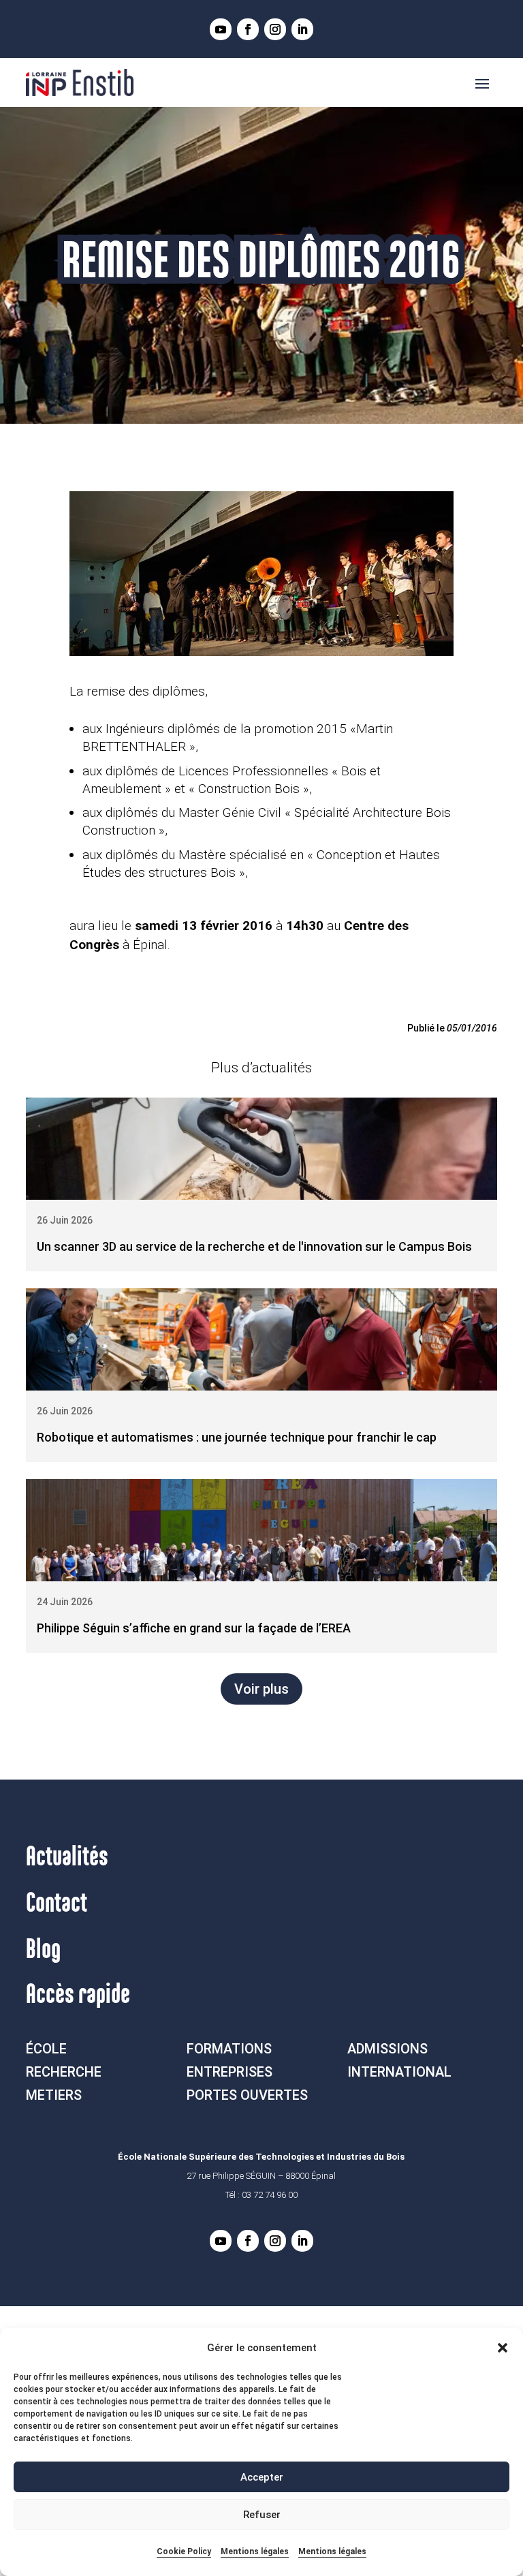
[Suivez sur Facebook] (248, 29)
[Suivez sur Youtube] (221, 29)
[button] (503, 2348)
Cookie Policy (184, 2551)
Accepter (262, 2477)
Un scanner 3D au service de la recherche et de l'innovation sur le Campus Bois (254, 1246)
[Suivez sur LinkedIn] (302, 29)
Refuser (262, 2515)
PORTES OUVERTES (247, 2095)
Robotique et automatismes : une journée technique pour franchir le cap (237, 1437)
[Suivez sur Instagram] (275, 29)
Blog (43, 1950)
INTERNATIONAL (399, 2072)
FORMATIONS (229, 2049)
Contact (57, 1904)
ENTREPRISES (229, 2072)
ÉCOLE (46, 2049)
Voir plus (261, 1689)
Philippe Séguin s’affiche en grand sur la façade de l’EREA (194, 1628)
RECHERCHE (64, 2072)
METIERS (54, 2095)
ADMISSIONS (387, 2049)
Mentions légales (255, 2551)
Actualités (67, 1857)
